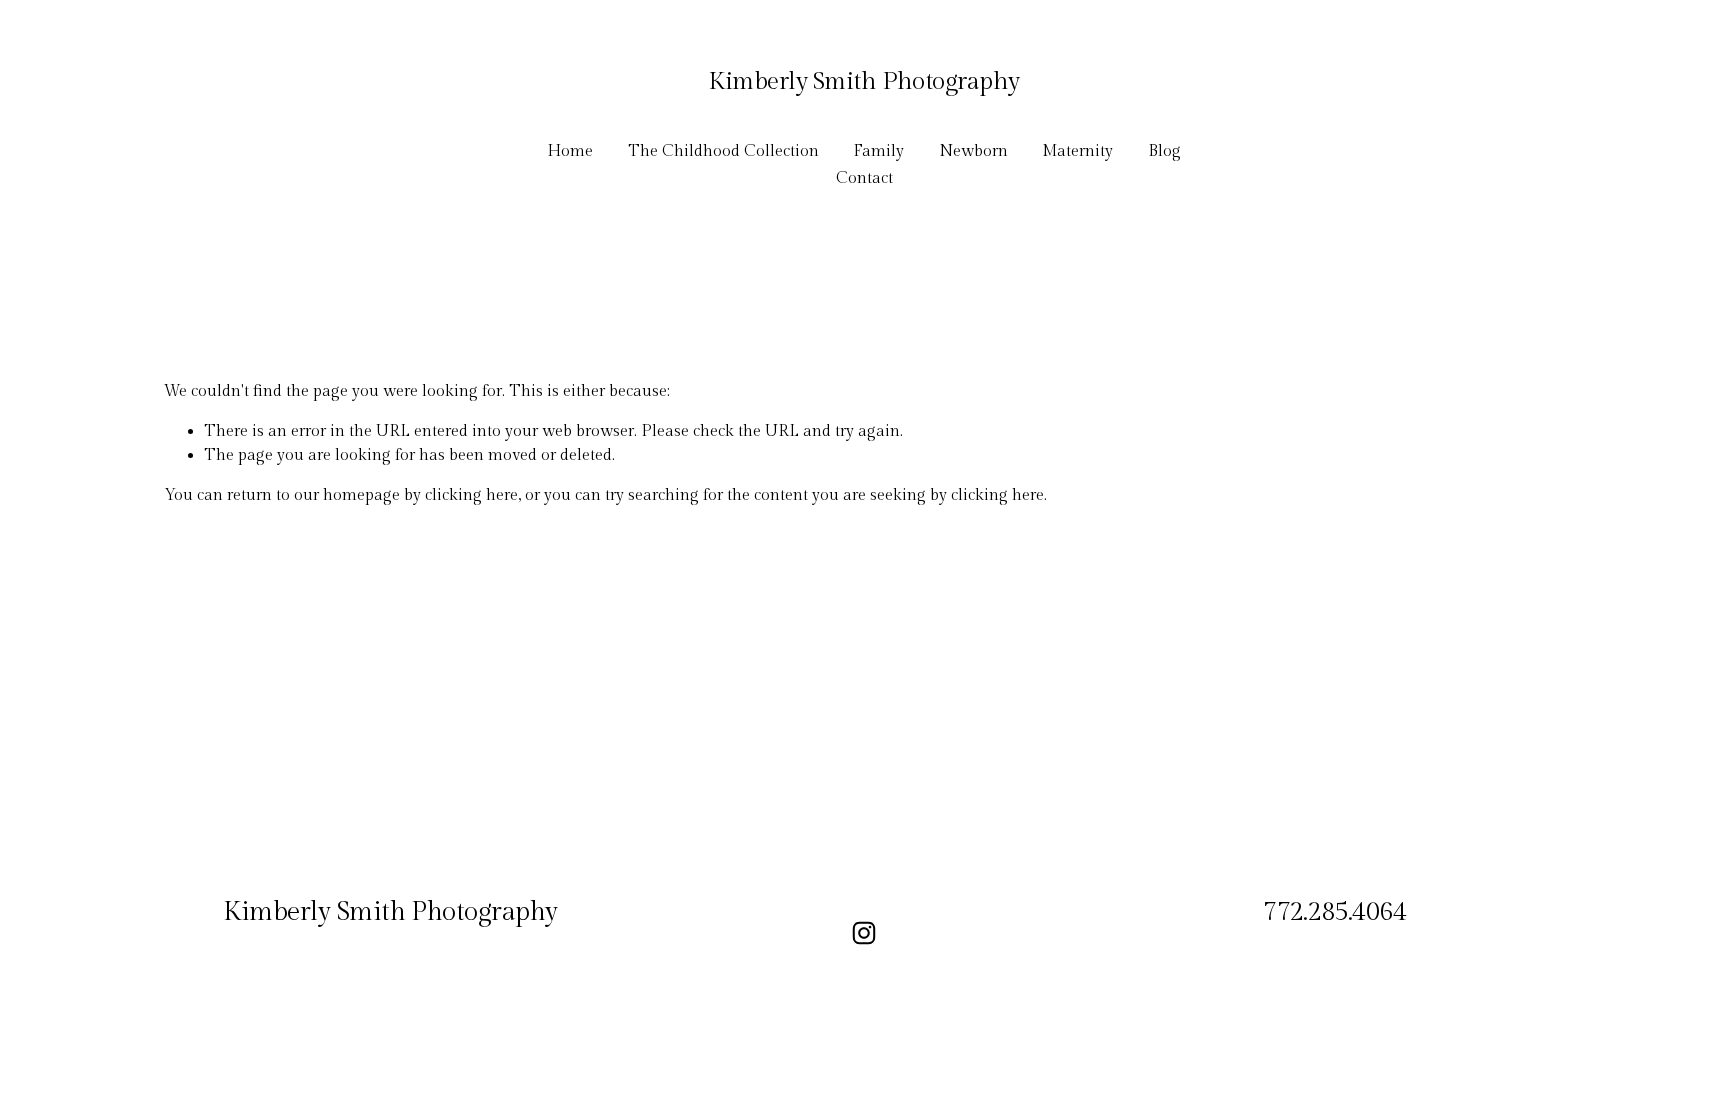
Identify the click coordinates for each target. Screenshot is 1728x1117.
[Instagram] (864, 933)
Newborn (973, 151)
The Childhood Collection (723, 151)
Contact (864, 178)
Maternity (1077, 151)
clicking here (471, 495)
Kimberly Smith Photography (863, 81)
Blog (1164, 151)
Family (878, 151)
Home (570, 151)
